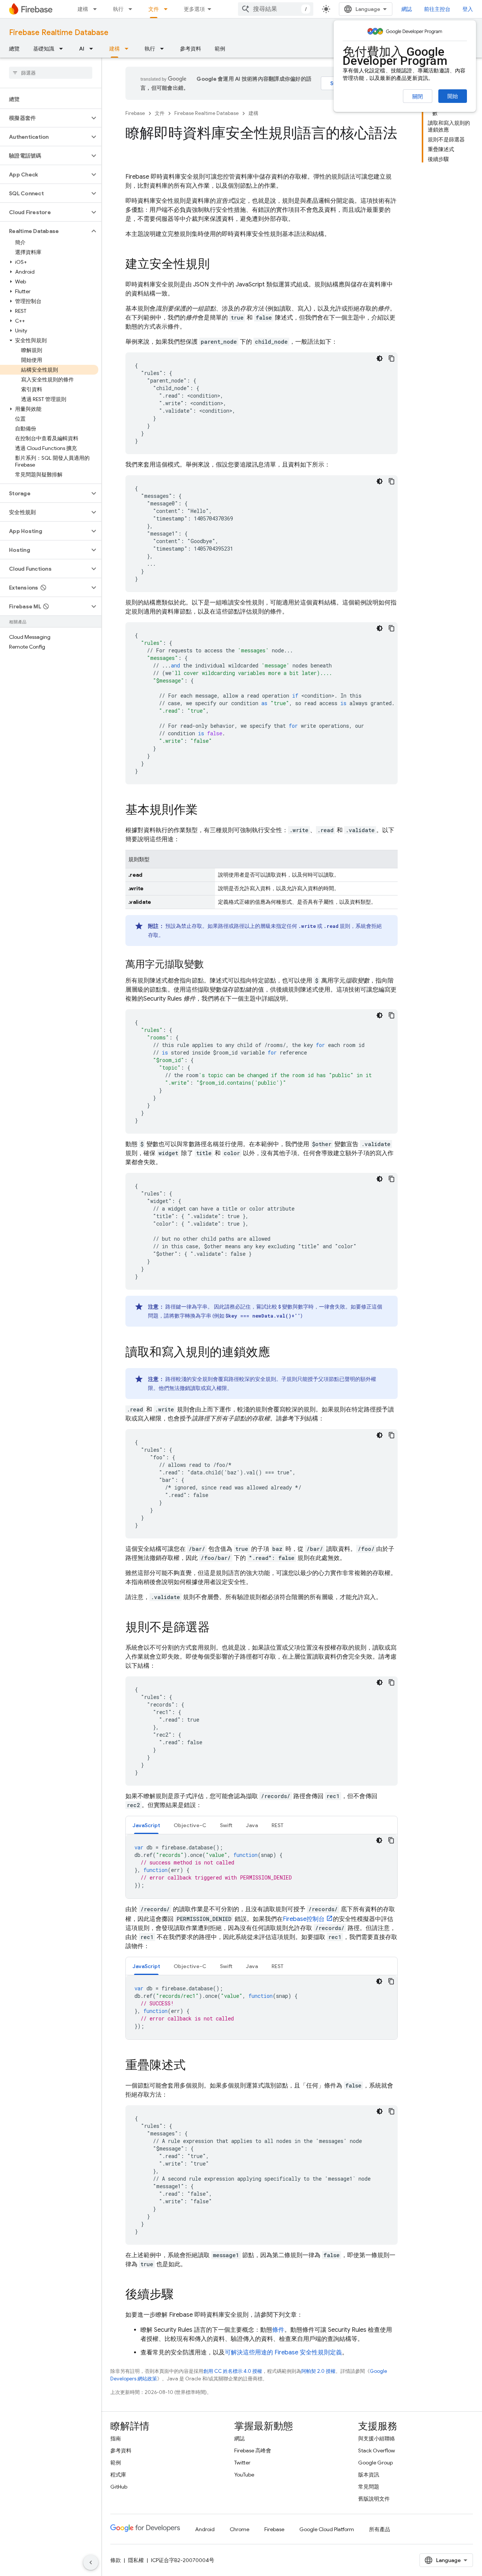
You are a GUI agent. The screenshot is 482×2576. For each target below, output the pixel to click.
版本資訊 (369, 2475)
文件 (154, 9)
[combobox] (276, 9)
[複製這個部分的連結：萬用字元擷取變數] (211, 965)
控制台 (304, 1919)
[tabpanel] (262, 1866)
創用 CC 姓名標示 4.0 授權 (233, 2371)
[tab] (146, 1825)
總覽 (14, 49)
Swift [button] (226, 1825)
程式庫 (118, 2475)
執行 (118, 9)
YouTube (244, 2475)
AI (82, 49)
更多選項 (194, 9)
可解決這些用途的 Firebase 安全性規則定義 (283, 2353)
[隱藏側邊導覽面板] (91, 2562)
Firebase (135, 113)
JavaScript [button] (146, 1825)
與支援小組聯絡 (377, 2438)
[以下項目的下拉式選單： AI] (93, 49)
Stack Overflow (377, 2450)
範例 (220, 49)
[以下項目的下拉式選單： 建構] (97, 9)
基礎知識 (44, 49)
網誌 (407, 9)
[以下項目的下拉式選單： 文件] (168, 9)
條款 (116, 2560)
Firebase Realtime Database (59, 33)
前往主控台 (437, 9)
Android (205, 2529)
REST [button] (278, 1825)
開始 (453, 96)
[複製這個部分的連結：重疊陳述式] (193, 2066)
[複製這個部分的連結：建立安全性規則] (217, 265)
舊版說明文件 (374, 2499)
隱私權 (136, 2560)
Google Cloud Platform (327, 2529)
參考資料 (191, 49)
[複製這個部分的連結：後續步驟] (181, 2295)
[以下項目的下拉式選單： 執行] (133, 9)
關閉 (418, 96)
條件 (278, 2330)
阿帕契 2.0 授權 (318, 2371)
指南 (116, 2438)
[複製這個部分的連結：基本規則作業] (205, 811)
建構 (83, 9)
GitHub (119, 2487)
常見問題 (369, 2487)
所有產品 (380, 2529)
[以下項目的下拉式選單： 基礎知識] (63, 49)
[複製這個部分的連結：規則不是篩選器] (217, 1628)
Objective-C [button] (190, 1825)
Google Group (375, 2463)
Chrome (239, 2529)
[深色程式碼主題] (380, 358)
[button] (45, 118)
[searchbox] (51, 73)
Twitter (242, 2463)
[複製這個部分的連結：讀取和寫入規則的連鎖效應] (278, 1353)
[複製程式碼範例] (392, 358)
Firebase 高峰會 (253, 2450)
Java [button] (252, 1825)
